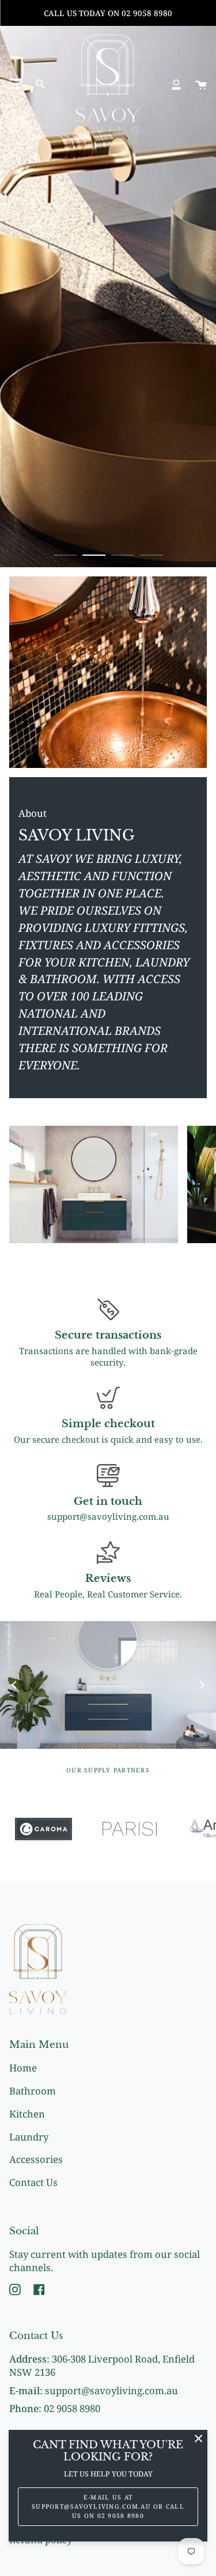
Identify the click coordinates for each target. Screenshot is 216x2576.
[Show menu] (15, 84)
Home (23, 2068)
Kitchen (27, 2114)
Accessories (36, 2159)
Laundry (29, 2137)
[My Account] (176, 84)
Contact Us (33, 2182)
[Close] (199, 2439)
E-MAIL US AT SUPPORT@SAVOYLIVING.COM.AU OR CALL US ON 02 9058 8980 (108, 2506)
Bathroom (33, 2091)
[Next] (202, 1685)
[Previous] (14, 1685)
